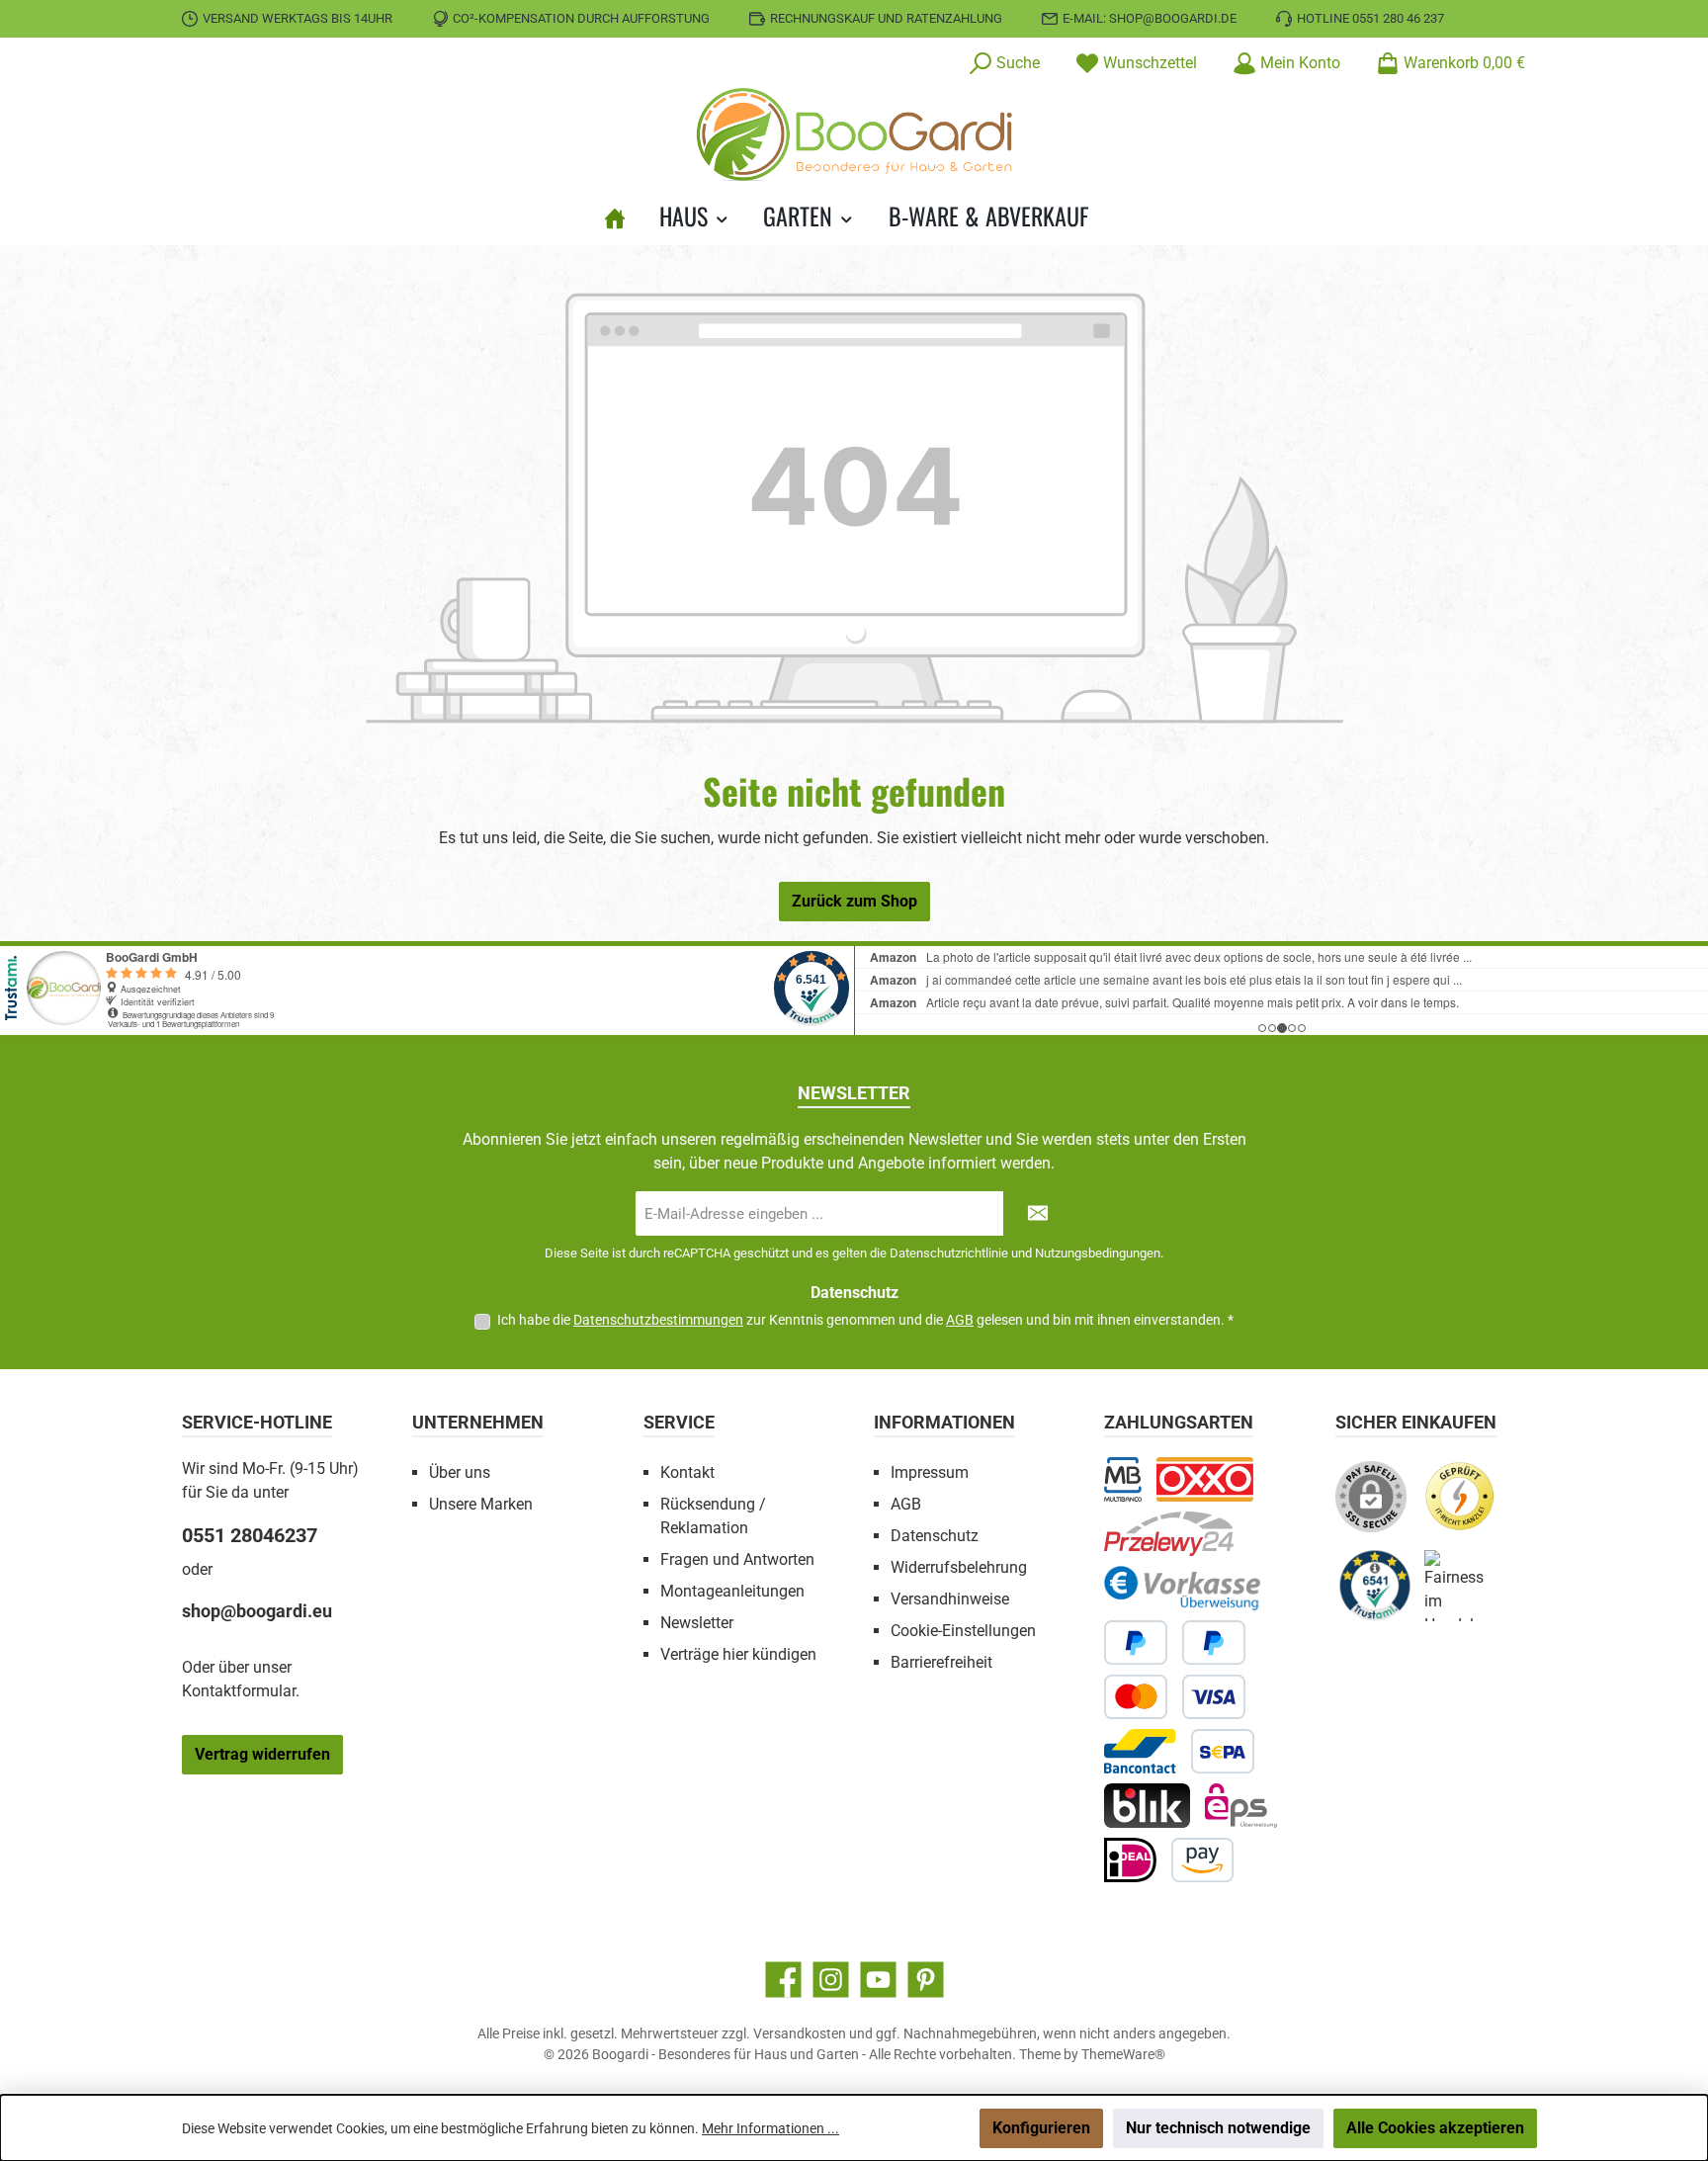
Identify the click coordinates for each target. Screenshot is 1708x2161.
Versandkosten (800, 2033)
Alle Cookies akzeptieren (1435, 2128)
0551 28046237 (250, 1535)
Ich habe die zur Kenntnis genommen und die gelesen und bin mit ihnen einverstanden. (865, 1320)
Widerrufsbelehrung (959, 1567)
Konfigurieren (1041, 2128)
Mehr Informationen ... (770, 2128)
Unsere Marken (481, 1504)
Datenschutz (935, 1536)
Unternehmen (478, 1422)
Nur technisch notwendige (1218, 2128)
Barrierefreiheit (941, 1662)
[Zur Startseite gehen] (854, 134)
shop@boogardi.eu (257, 1611)
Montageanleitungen (732, 1591)
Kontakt (687, 1472)
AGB (960, 1320)
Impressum (930, 1472)
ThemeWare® (1123, 2054)
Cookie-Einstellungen (963, 1631)
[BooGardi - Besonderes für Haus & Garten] (623, 216)
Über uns (460, 1472)
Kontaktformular (239, 1691)
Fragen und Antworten (737, 1559)
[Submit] (1038, 1213)
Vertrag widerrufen (262, 1754)
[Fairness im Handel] (1469, 1593)
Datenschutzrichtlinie (949, 1253)
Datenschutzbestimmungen (658, 1320)
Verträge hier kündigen (738, 1654)
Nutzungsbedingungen (1098, 1253)
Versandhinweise (950, 1599)
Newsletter (697, 1623)
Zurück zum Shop (854, 901)
